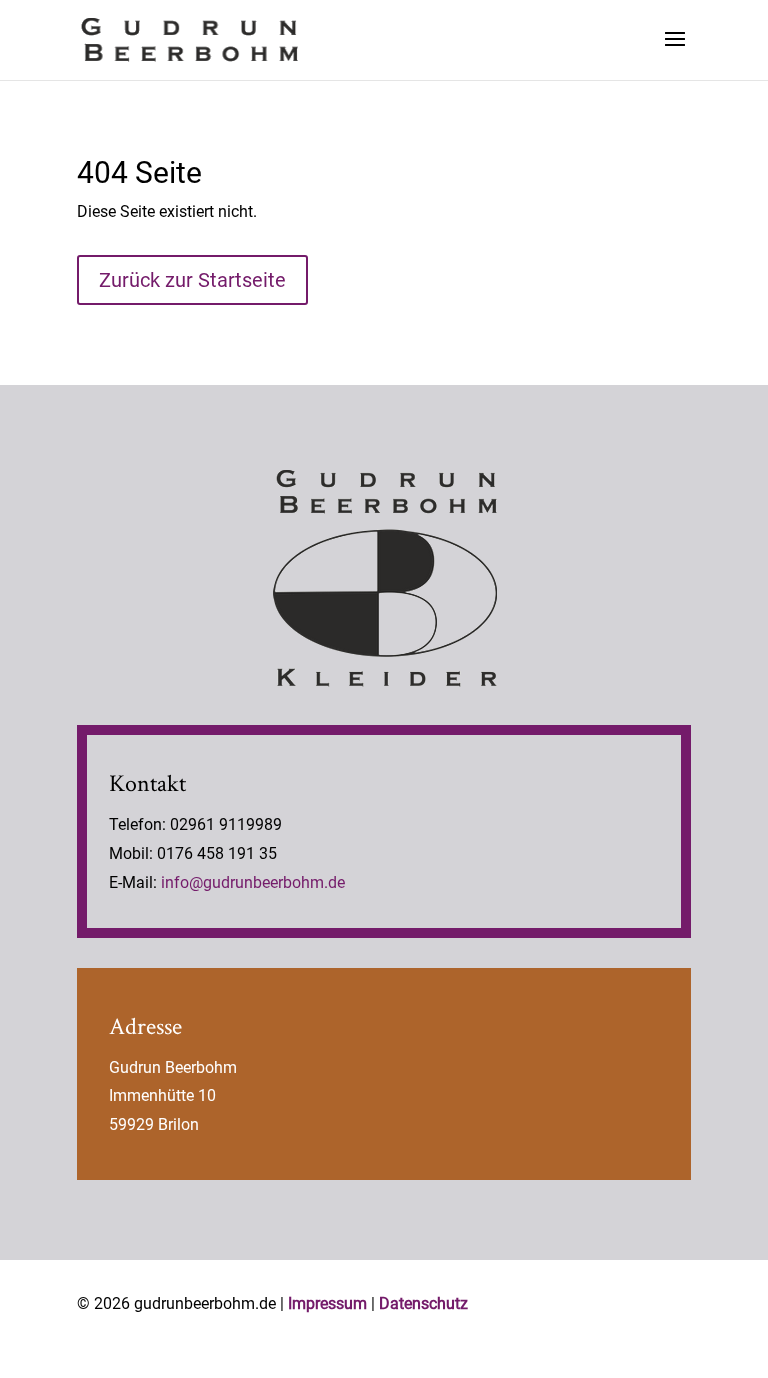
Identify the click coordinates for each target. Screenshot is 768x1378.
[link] (189, 38)
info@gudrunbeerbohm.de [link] (253, 882)
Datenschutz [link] (423, 1303)
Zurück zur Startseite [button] (192, 280)
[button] (675, 52)
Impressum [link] (327, 1303)
